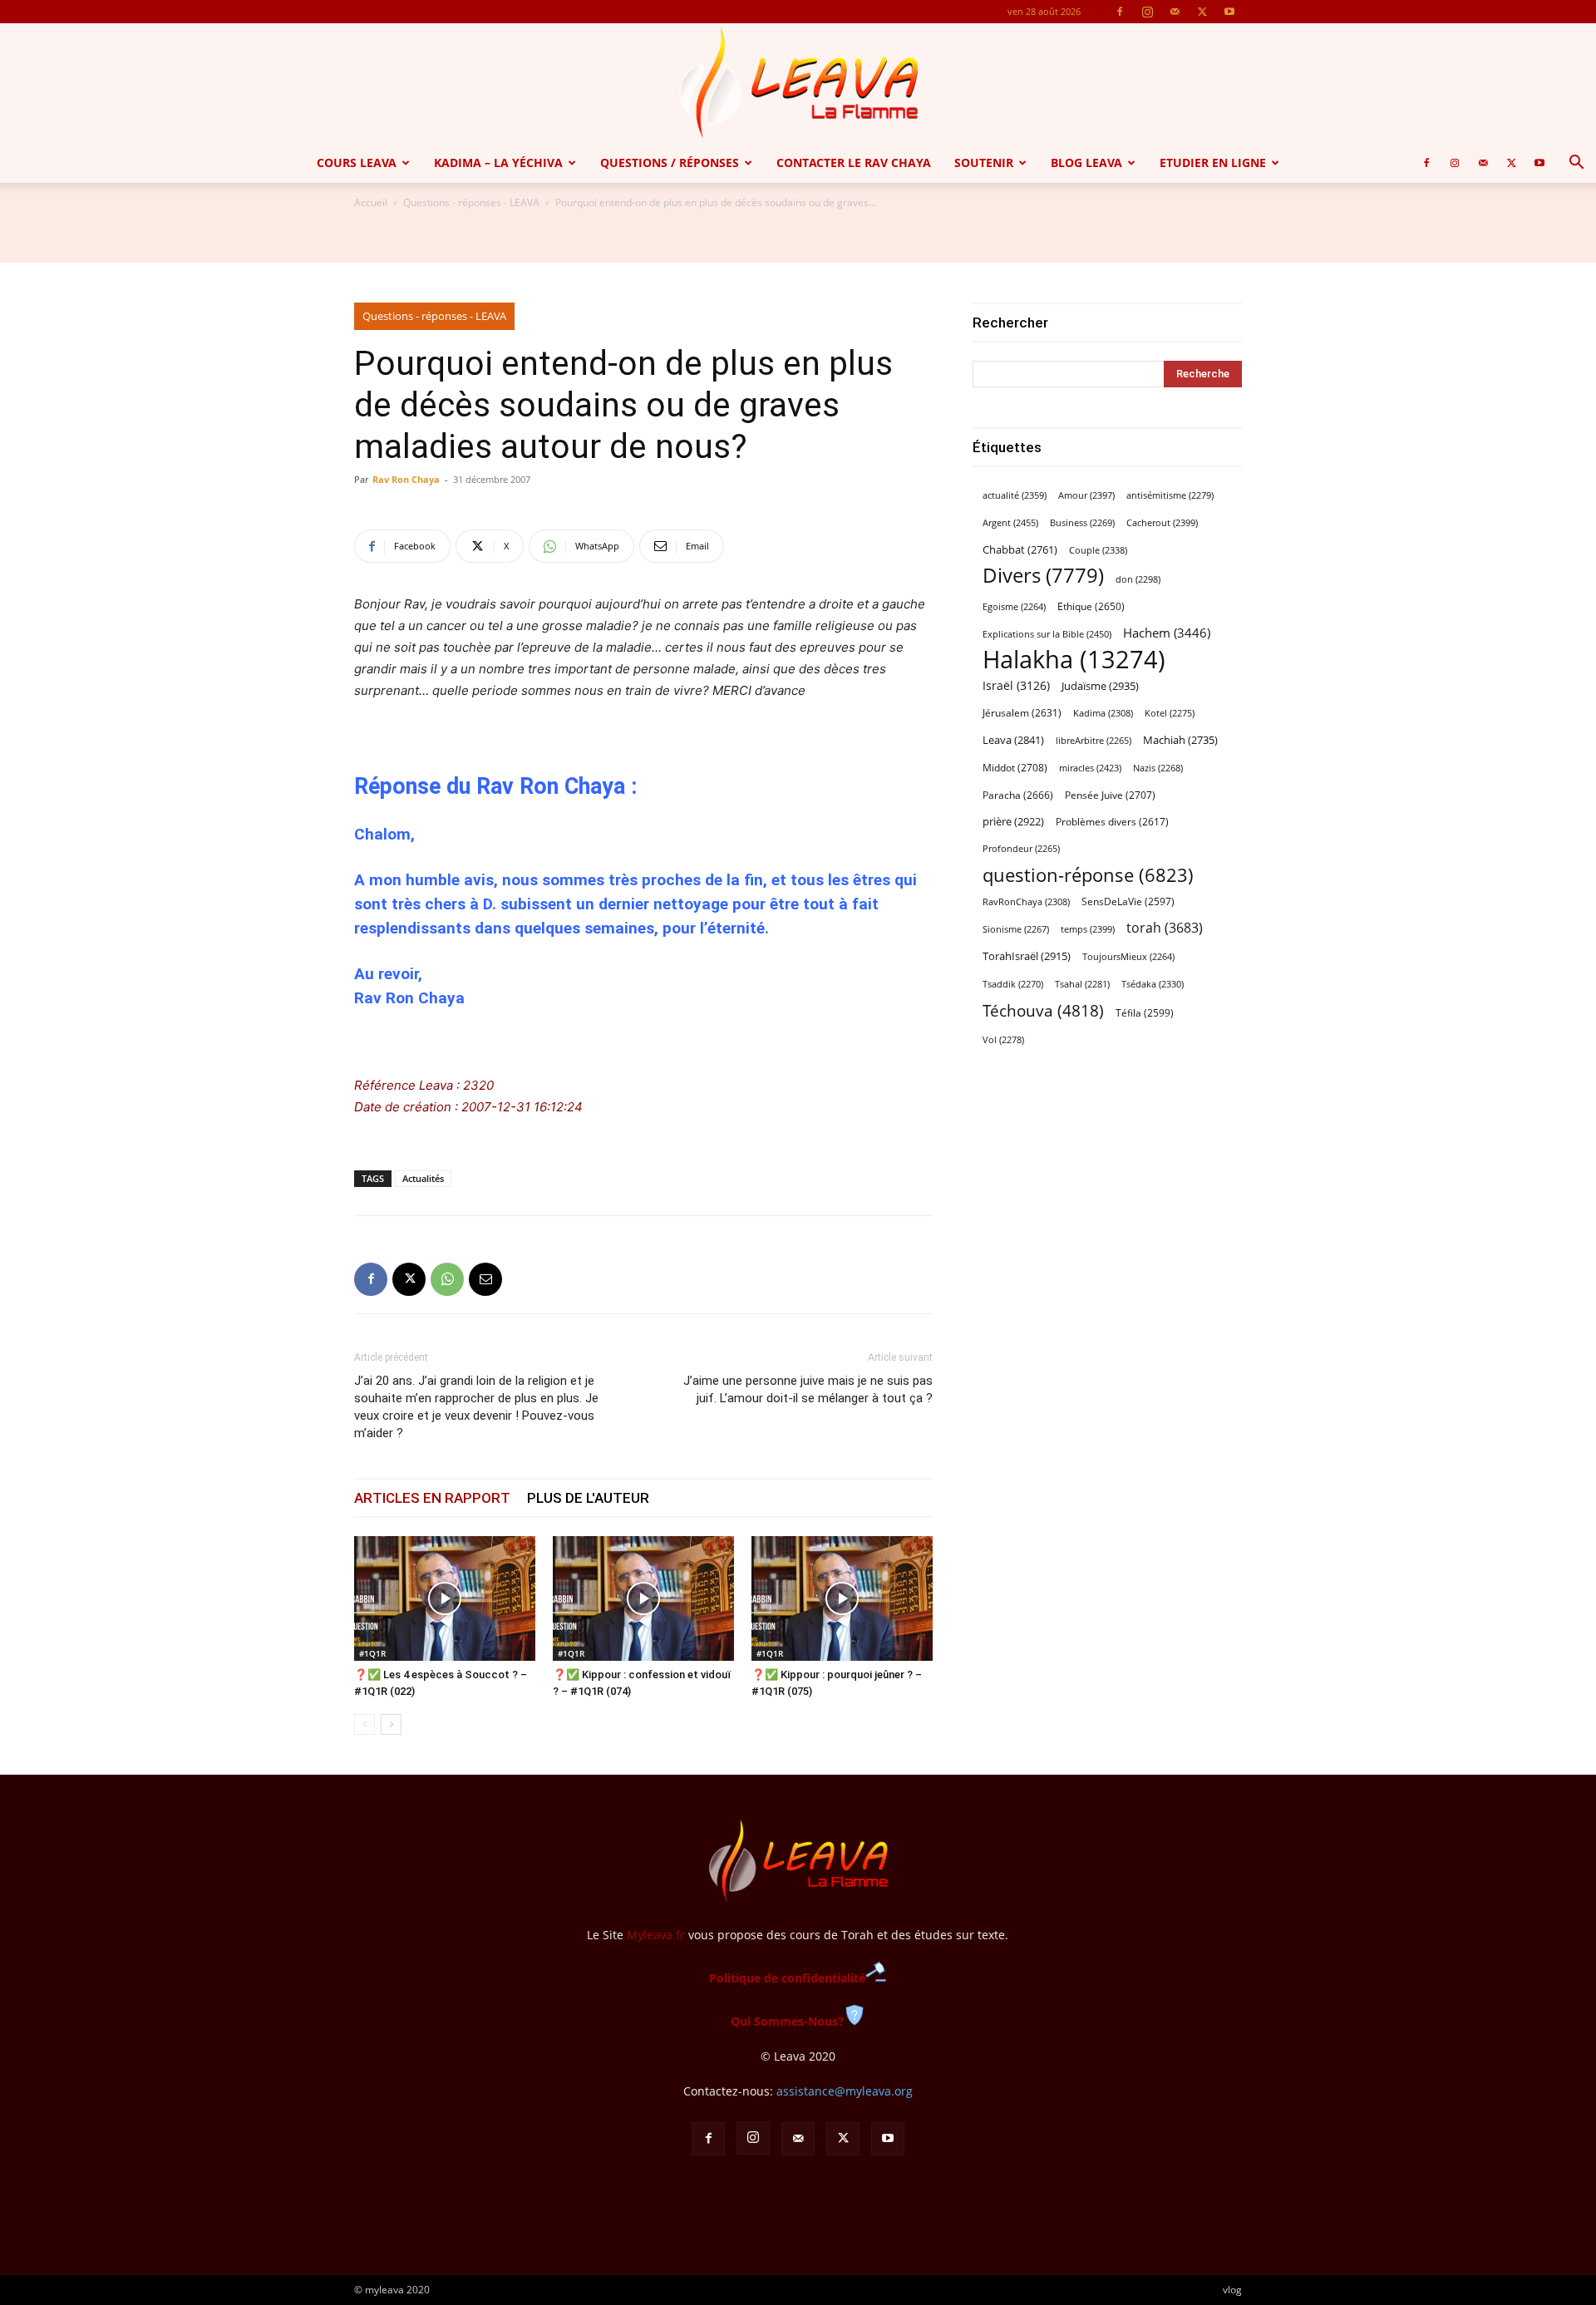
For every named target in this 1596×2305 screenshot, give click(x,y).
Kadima (1103, 713)
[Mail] (1175, 12)
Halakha (1074, 660)
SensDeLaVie (1128, 901)
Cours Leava (357, 163)
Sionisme (1016, 929)
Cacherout (1162, 522)
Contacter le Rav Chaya (854, 163)
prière (1013, 821)
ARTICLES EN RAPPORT (432, 1498)
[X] (1202, 12)
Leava (1013, 740)
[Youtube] (1229, 12)
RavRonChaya (1026, 902)
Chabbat (1020, 550)
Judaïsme (1100, 686)
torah (1165, 928)
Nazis (1158, 768)
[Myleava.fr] (798, 83)
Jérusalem (1022, 713)
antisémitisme (1170, 495)
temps (1088, 929)
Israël (1016, 685)
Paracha (1018, 795)
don (1138, 579)
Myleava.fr (656, 1935)
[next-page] (391, 1724)
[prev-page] (365, 1724)
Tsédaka (1153, 984)
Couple (1098, 550)
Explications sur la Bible (1047, 634)
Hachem (1167, 633)
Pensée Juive (1110, 795)
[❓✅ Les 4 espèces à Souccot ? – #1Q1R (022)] (445, 1598)
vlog (1232, 2290)
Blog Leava (1086, 163)
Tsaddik (1013, 984)
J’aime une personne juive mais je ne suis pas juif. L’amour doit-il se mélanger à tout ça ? (808, 1389)
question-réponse (1088, 875)
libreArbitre (1094, 741)
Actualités (423, 1178)
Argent (1010, 522)
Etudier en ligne (1213, 163)
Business (1082, 523)
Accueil (371, 202)
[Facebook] (1120, 12)
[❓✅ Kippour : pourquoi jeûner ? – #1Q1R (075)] (842, 1598)
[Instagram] (1147, 12)
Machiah (1180, 740)
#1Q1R (372, 1653)
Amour (1086, 495)
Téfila (1145, 1012)
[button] (1576, 164)
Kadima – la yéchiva (498, 163)
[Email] (485, 1279)
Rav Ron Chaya (406, 479)
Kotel (1170, 713)
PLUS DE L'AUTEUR (588, 1498)
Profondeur (1021, 849)
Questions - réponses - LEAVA (471, 202)
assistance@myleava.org (845, 2091)
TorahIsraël (1027, 956)
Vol (1003, 1040)
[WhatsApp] (447, 1279)
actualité (1015, 495)
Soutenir (984, 163)
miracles (1090, 768)
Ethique (1091, 606)
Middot (1015, 768)
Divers (1043, 576)
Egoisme (1014, 607)
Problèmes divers (1112, 822)
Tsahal (1082, 984)
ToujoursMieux (1128, 957)
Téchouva (1043, 1010)
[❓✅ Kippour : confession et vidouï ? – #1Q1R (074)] (643, 1598)
